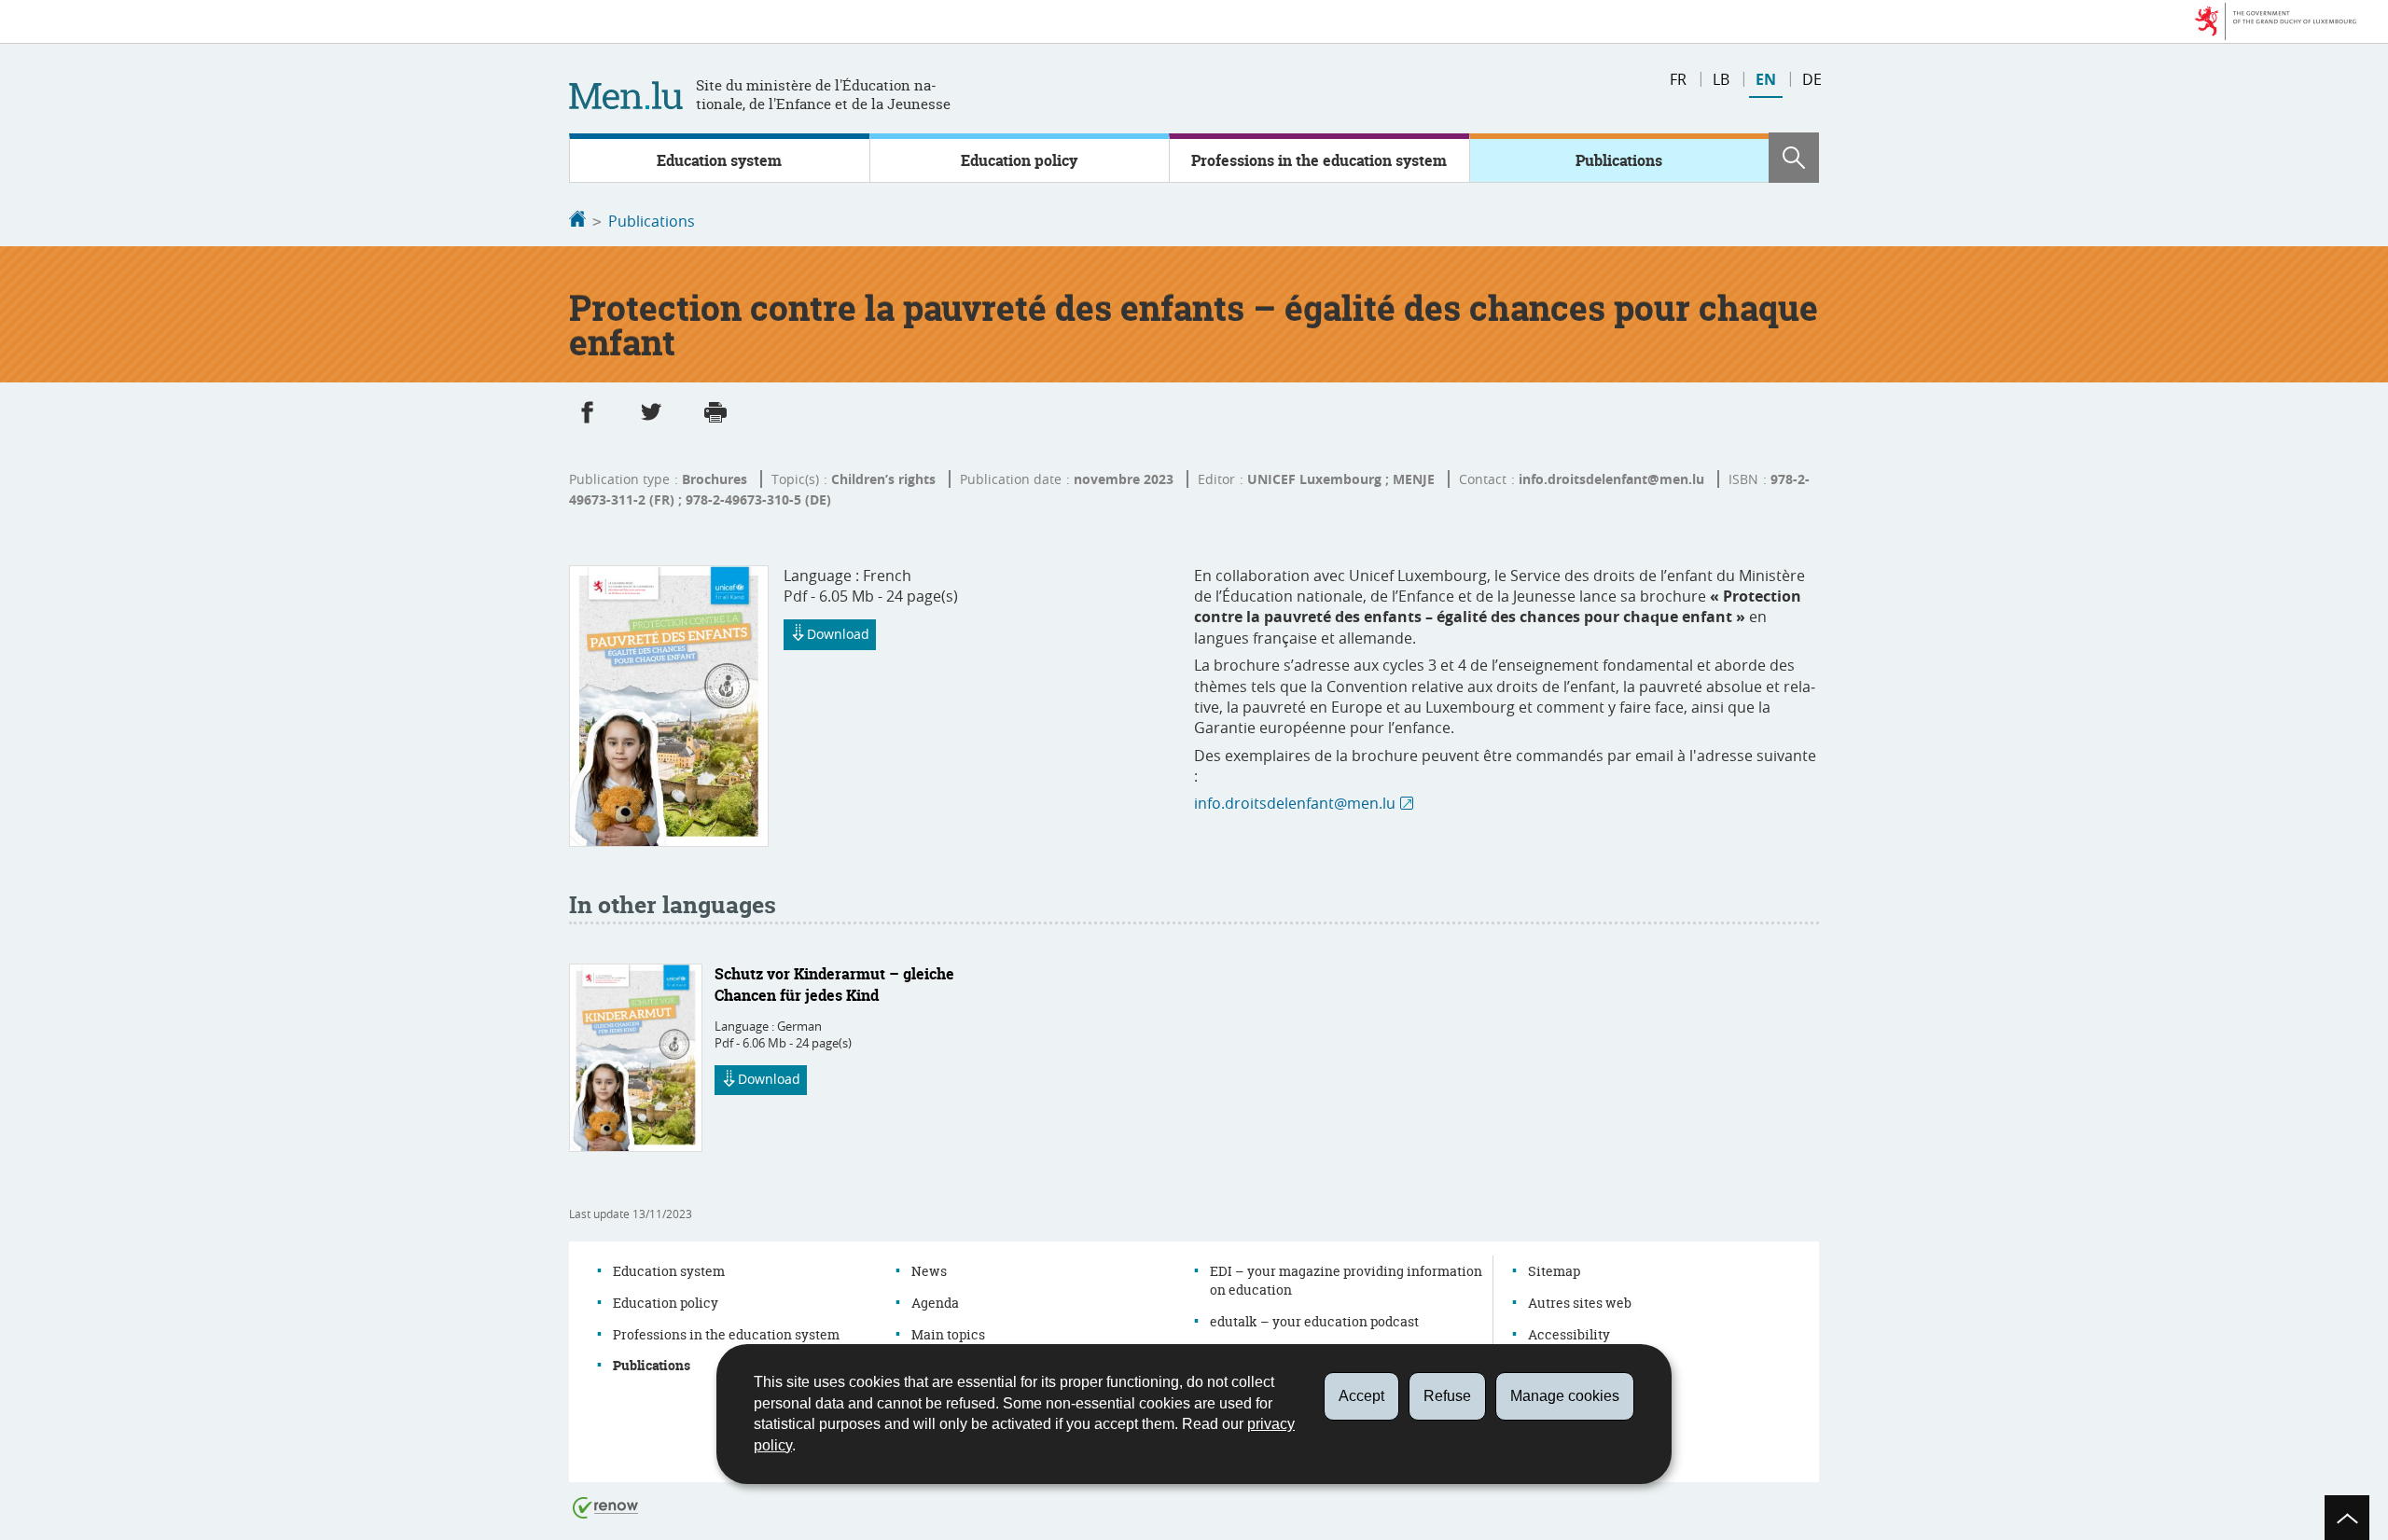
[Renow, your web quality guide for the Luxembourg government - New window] (605, 1507)
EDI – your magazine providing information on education (1346, 1280)
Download (838, 634)
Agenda (935, 1303)
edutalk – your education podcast (1314, 1321)
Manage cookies (1565, 1396)
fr (1678, 79)
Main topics (948, 1334)
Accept (1361, 1396)
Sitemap (1554, 1271)
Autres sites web (1580, 1303)
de (1812, 79)
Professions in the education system (1319, 160)
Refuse (1447, 1396)
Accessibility (1569, 1334)
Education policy (1019, 160)
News (929, 1271)
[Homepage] (577, 221)
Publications (1619, 160)
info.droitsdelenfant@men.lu (1295, 803)
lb (1721, 79)
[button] (1794, 158)
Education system (719, 160)
